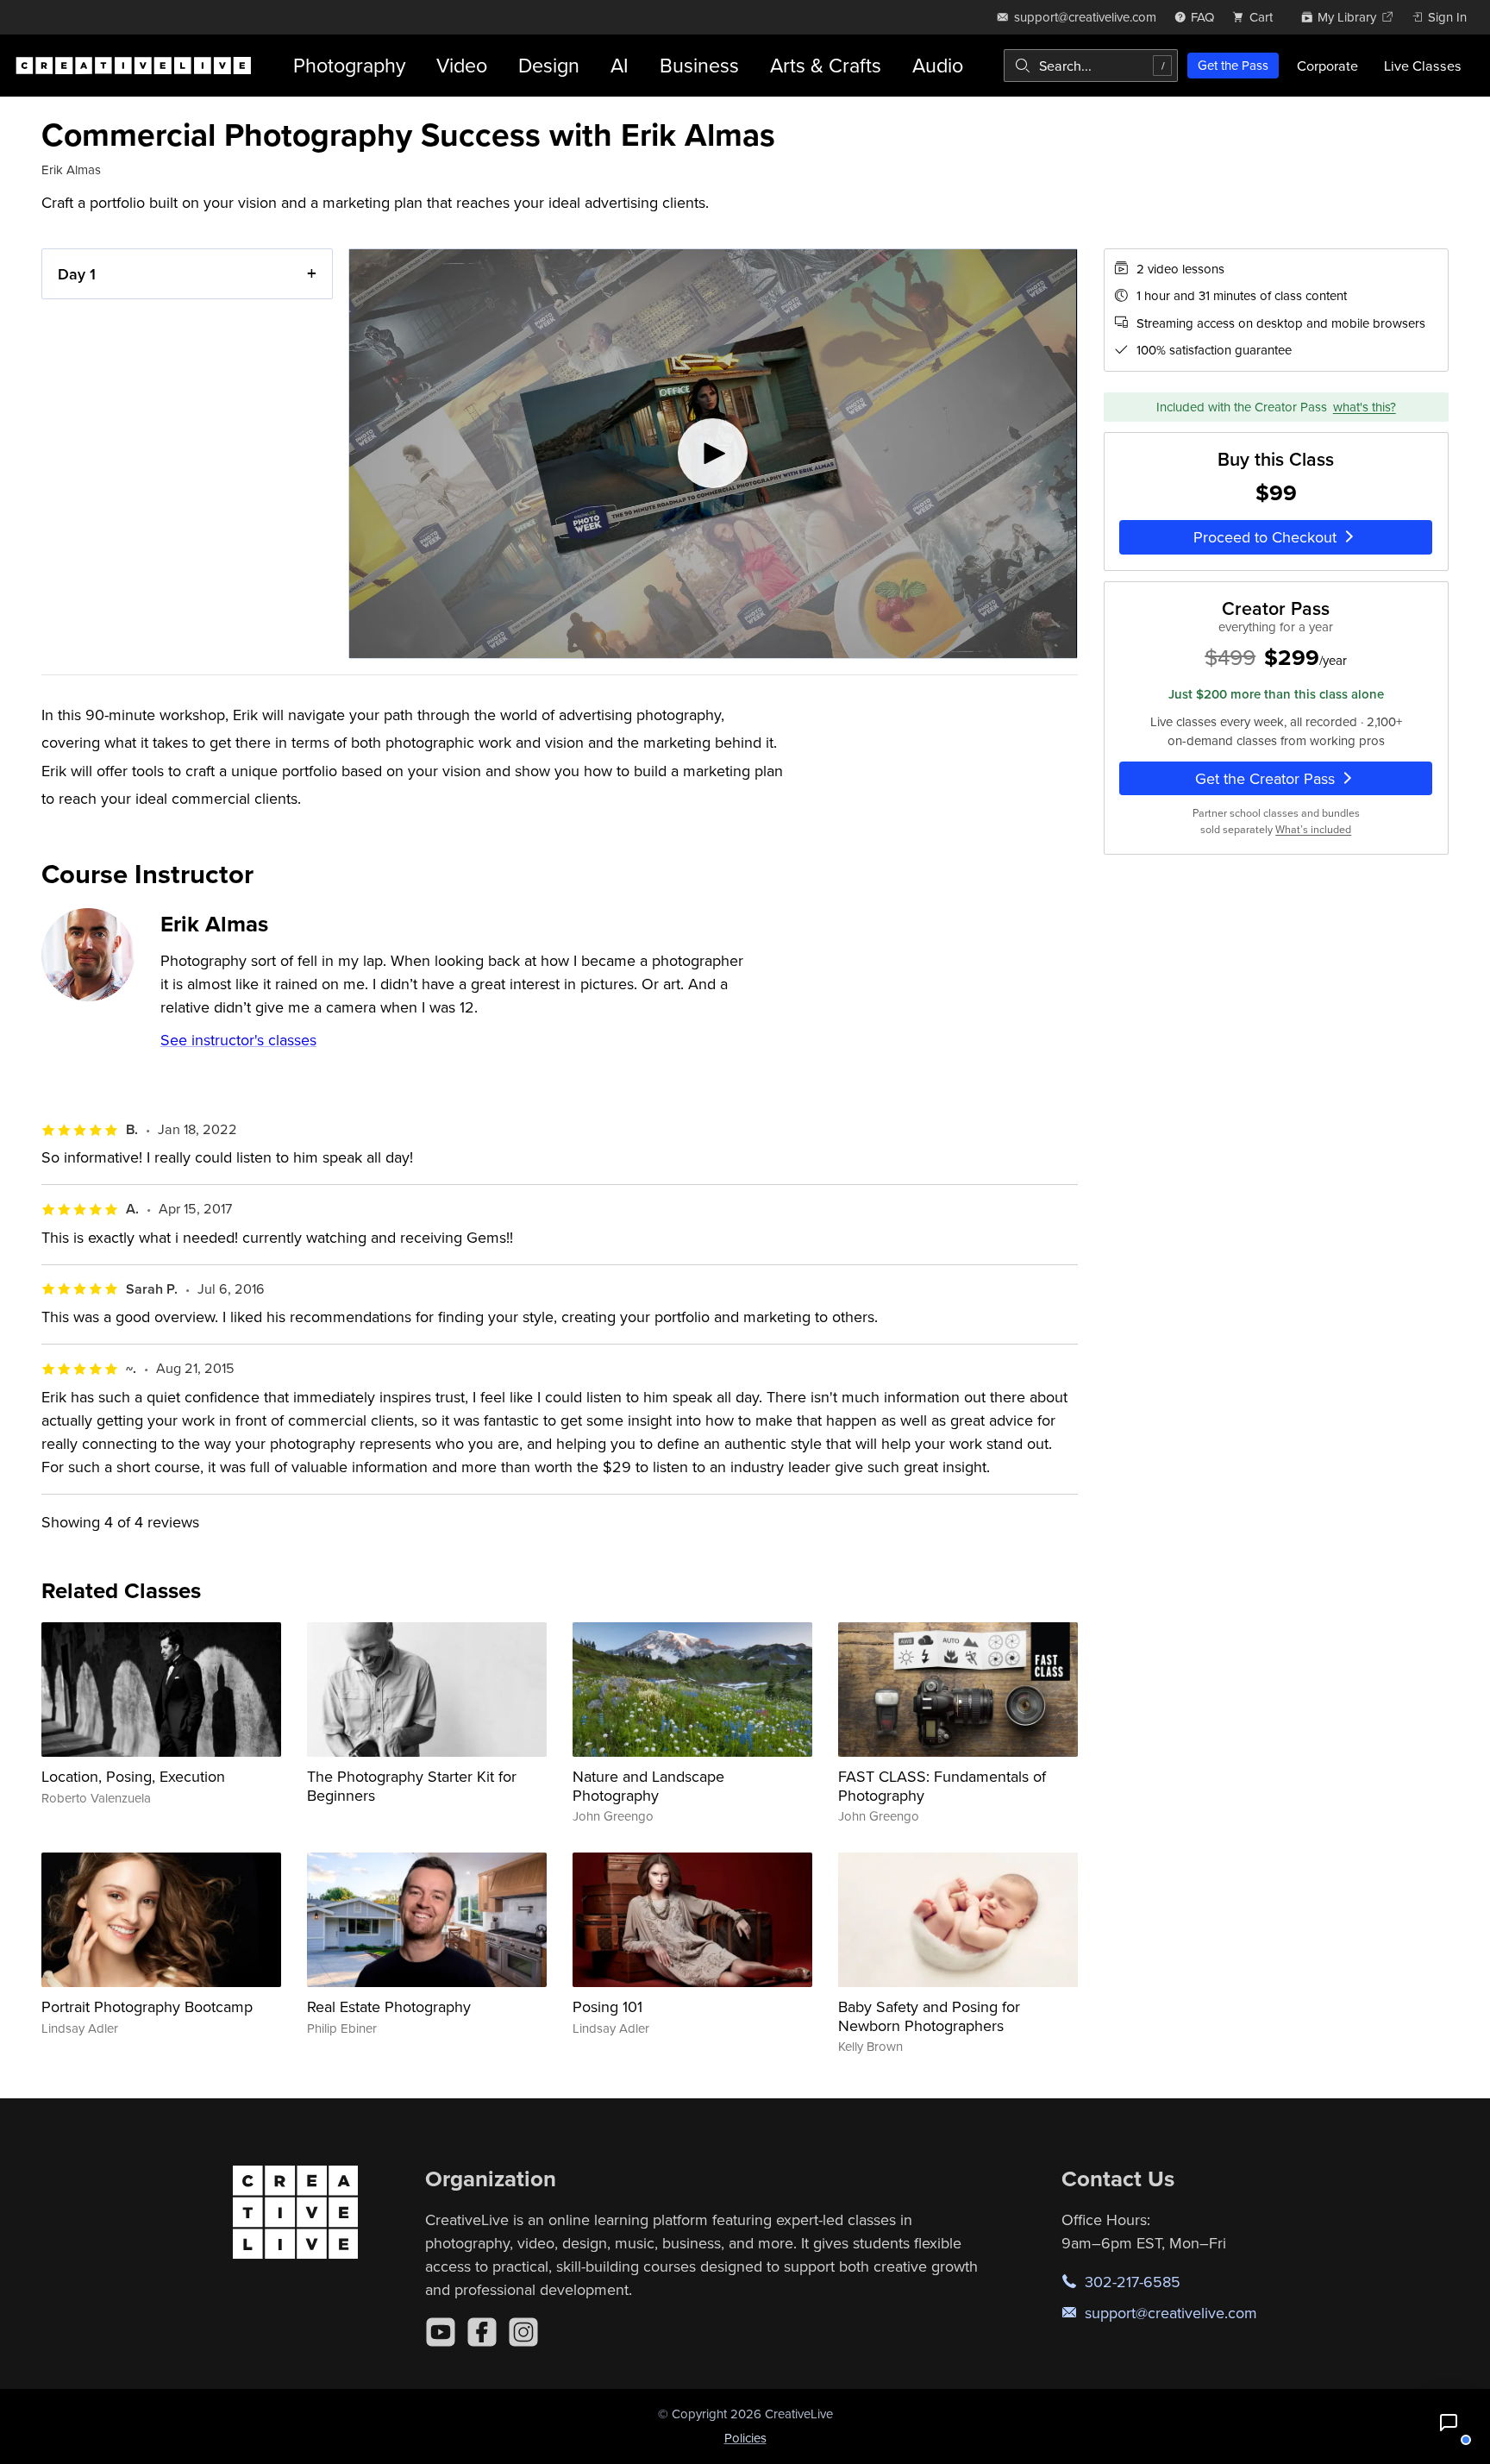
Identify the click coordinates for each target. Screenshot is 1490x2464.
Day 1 (77, 274)
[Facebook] (482, 2332)
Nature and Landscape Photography (648, 1786)
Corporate (1327, 66)
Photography (349, 65)
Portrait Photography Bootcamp (147, 2006)
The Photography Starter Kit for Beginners (412, 1786)
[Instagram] (523, 2332)
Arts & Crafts (826, 65)
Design (549, 65)
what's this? (1365, 407)
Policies (745, 2438)
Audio (938, 65)
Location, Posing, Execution (133, 1776)
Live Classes (1423, 66)
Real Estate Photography (389, 2006)
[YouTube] (441, 2332)
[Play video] (713, 454)
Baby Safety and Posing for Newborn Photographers (929, 2016)
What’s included (1313, 829)
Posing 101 (607, 2006)
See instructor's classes (238, 1040)
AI (620, 65)
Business (699, 65)
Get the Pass (1233, 65)
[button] (1449, 2423)
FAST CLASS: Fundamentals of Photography (942, 1786)
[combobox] (1091, 66)
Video (462, 65)
